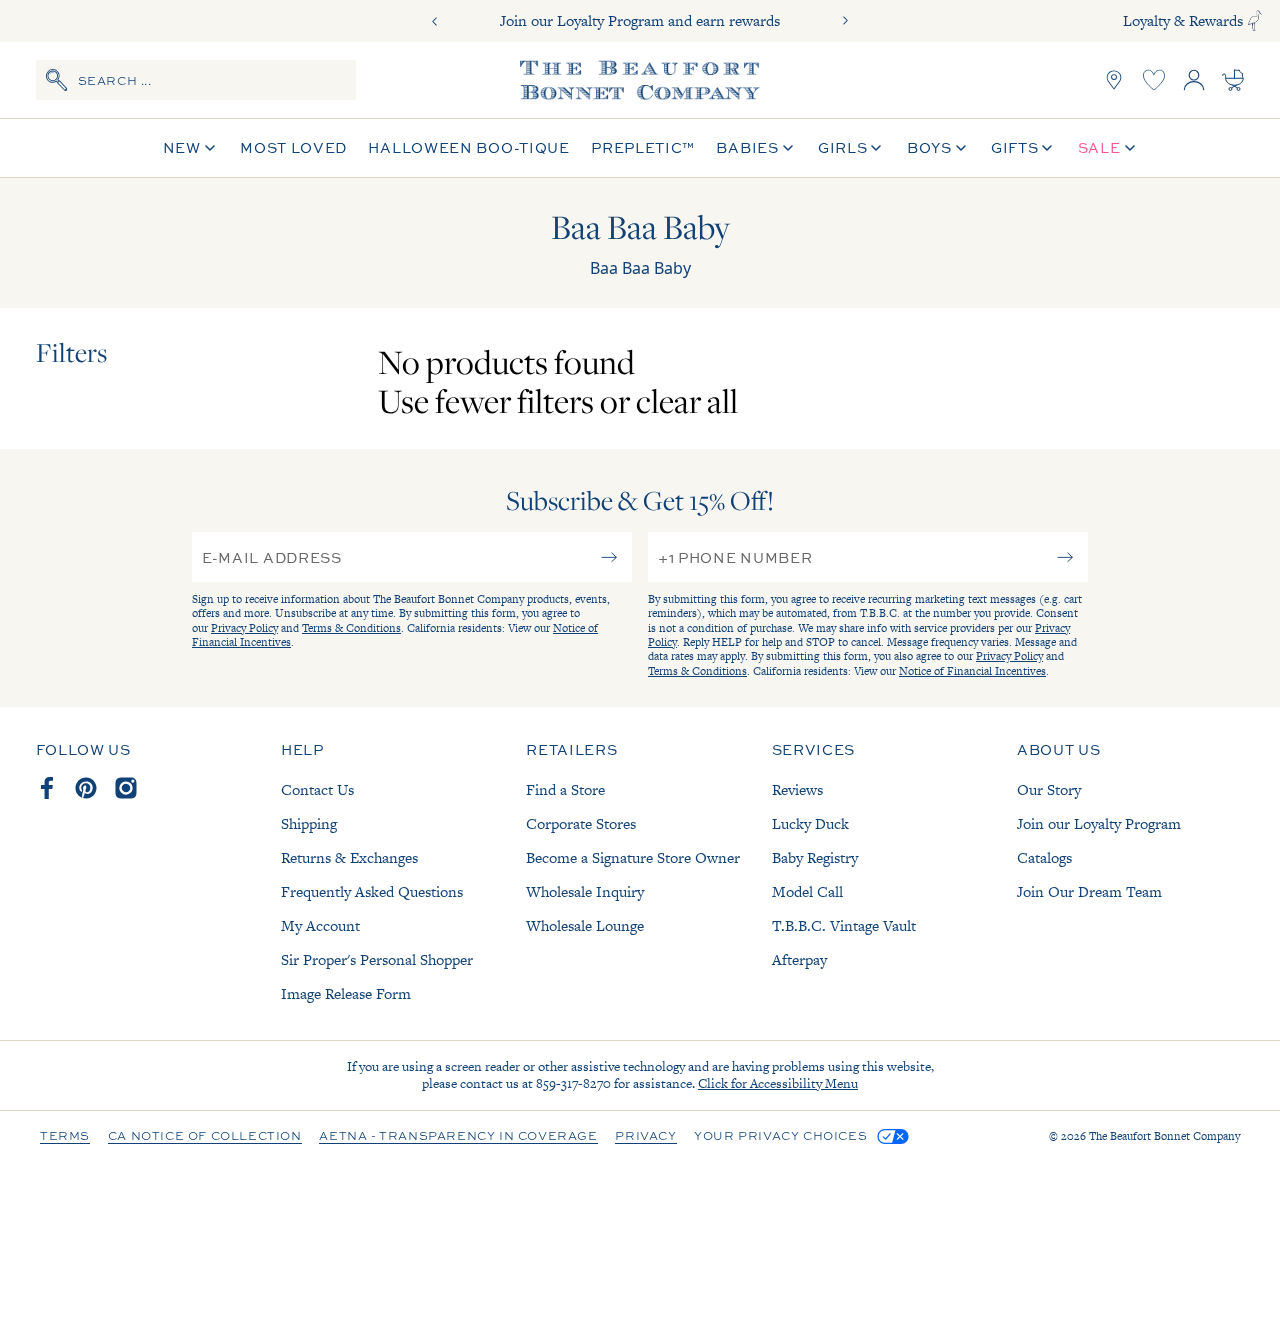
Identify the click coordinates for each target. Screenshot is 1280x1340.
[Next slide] (845, 21)
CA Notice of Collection (205, 1137)
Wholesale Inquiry (585, 891)
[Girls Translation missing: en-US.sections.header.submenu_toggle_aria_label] (876, 148)
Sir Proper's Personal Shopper (377, 959)
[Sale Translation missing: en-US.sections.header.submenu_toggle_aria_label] (1130, 148)
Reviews (797, 789)
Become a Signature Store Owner (633, 857)
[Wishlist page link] (1154, 80)
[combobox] (196, 80)
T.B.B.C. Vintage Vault (844, 925)
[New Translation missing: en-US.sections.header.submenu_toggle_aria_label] (210, 148)
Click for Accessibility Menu (778, 1083)
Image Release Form (346, 993)
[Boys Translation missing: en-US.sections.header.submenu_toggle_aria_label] (961, 148)
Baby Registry (815, 857)
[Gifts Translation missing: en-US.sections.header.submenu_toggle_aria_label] (1047, 148)
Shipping (309, 823)
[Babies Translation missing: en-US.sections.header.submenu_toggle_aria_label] (788, 148)
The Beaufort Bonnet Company (1164, 1136)
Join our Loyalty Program (1099, 823)
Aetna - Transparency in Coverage (458, 1137)
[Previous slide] (435, 21)
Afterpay (799, 959)
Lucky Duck (810, 823)
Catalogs (1044, 857)
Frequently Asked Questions (372, 891)
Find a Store (565, 789)
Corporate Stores (581, 823)
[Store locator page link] (1114, 80)
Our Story (1049, 789)
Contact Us (317, 789)
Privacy (645, 1137)
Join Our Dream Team (1089, 891)
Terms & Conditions (351, 628)
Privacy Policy (244, 628)
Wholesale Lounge (585, 925)
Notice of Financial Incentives (972, 671)
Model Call (807, 891)
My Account (320, 925)
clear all (687, 400)
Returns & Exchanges (349, 857)
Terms (65, 1137)
